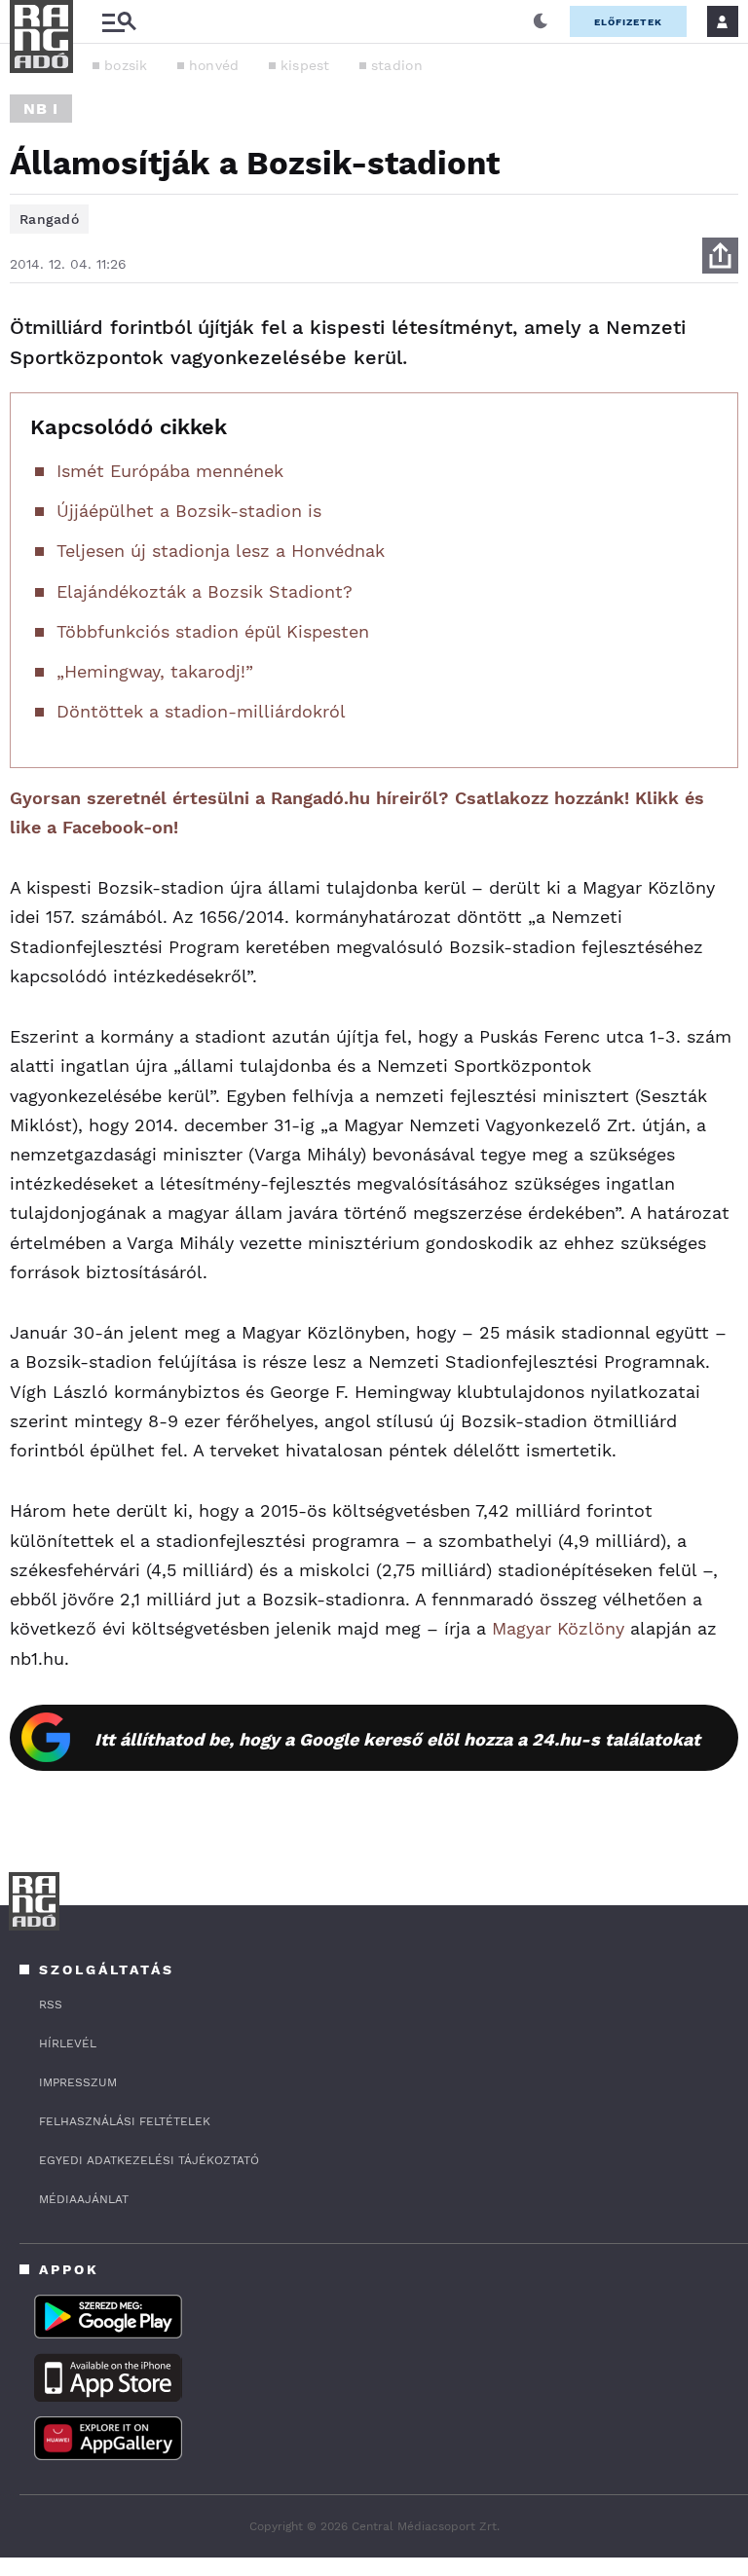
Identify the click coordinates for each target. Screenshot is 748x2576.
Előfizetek (628, 22)
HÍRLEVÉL (68, 2043)
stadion (397, 65)
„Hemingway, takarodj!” (155, 671)
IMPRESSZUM (78, 2082)
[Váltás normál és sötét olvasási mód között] (541, 21)
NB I (41, 109)
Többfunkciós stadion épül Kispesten (213, 631)
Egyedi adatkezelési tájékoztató (149, 2160)
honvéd (214, 65)
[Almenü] (119, 22)
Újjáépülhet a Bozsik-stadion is (189, 511)
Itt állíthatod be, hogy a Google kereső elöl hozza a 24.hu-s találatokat (397, 1739)
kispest (305, 65)
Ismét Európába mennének (170, 471)
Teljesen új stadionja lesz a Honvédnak (221, 551)
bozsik (126, 65)
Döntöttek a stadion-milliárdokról (201, 711)
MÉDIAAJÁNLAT (84, 2199)
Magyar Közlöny (558, 1628)
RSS (51, 2005)
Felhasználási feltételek (125, 2121)
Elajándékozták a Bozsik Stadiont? (205, 591)
